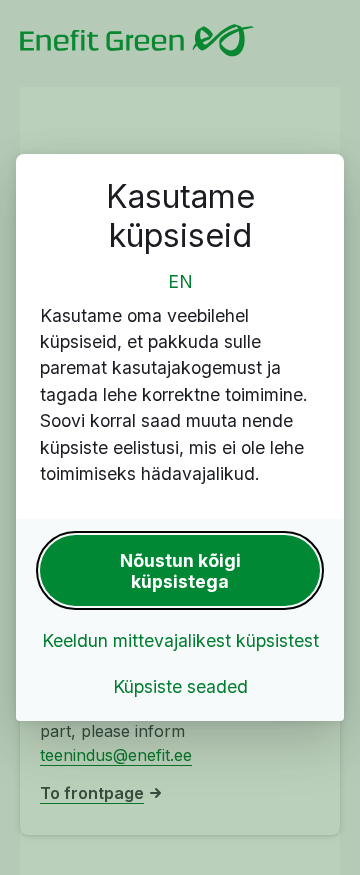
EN (180, 281)
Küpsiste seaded (180, 686)
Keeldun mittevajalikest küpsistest (180, 640)
